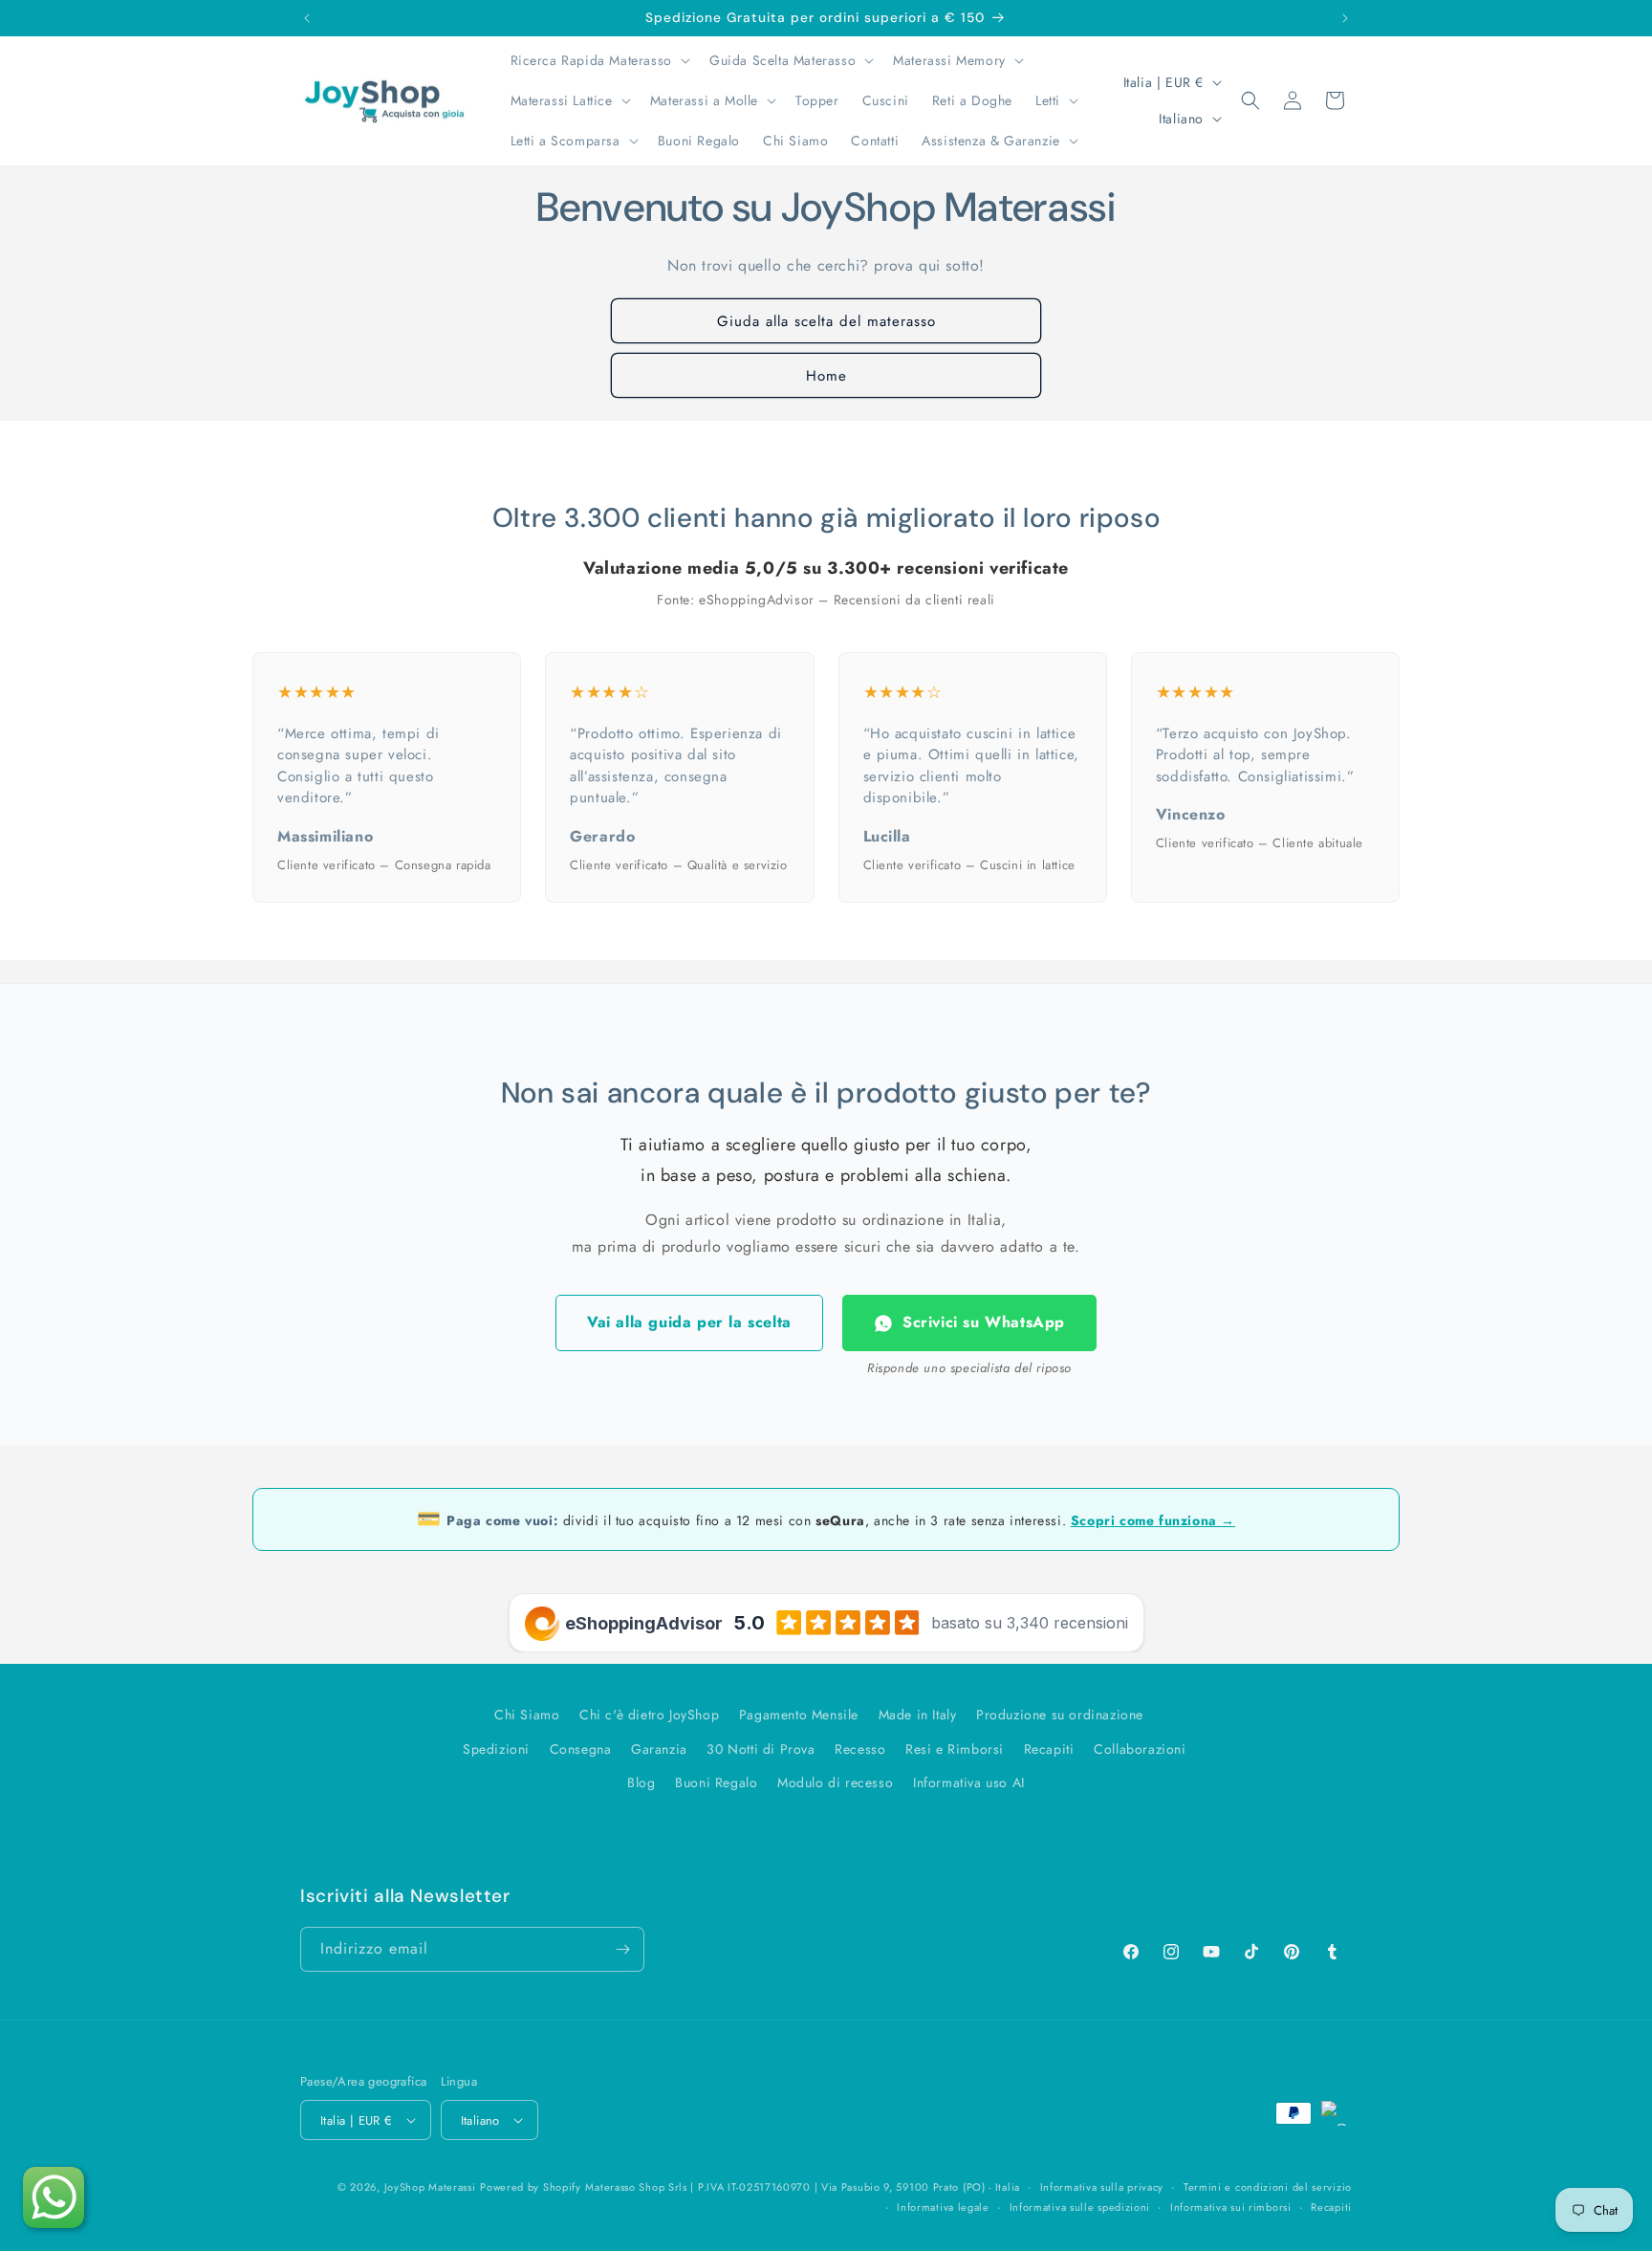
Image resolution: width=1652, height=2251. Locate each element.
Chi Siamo (527, 1715)
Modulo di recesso (835, 1782)
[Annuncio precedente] (307, 18)
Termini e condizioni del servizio (1268, 2187)
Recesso (860, 1749)
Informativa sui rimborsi (1231, 2207)
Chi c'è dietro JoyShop (649, 1715)
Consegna (581, 1749)
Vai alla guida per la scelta (689, 1322)
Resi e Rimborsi (955, 1749)
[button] (598, 60)
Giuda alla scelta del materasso (826, 321)
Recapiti (1049, 1749)
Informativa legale (943, 2207)
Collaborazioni (1140, 1749)
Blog (641, 1782)
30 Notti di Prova (761, 1749)
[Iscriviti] (622, 1949)
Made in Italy (918, 1715)
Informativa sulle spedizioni (1080, 2207)
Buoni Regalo (716, 1782)
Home (826, 376)
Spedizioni (496, 1749)
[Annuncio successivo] (1345, 18)
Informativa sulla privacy (1102, 2187)
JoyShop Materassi (430, 2187)
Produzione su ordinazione (1060, 1715)
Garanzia (659, 1749)
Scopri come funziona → (1153, 1520)
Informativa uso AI (969, 1782)
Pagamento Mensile (799, 1715)
